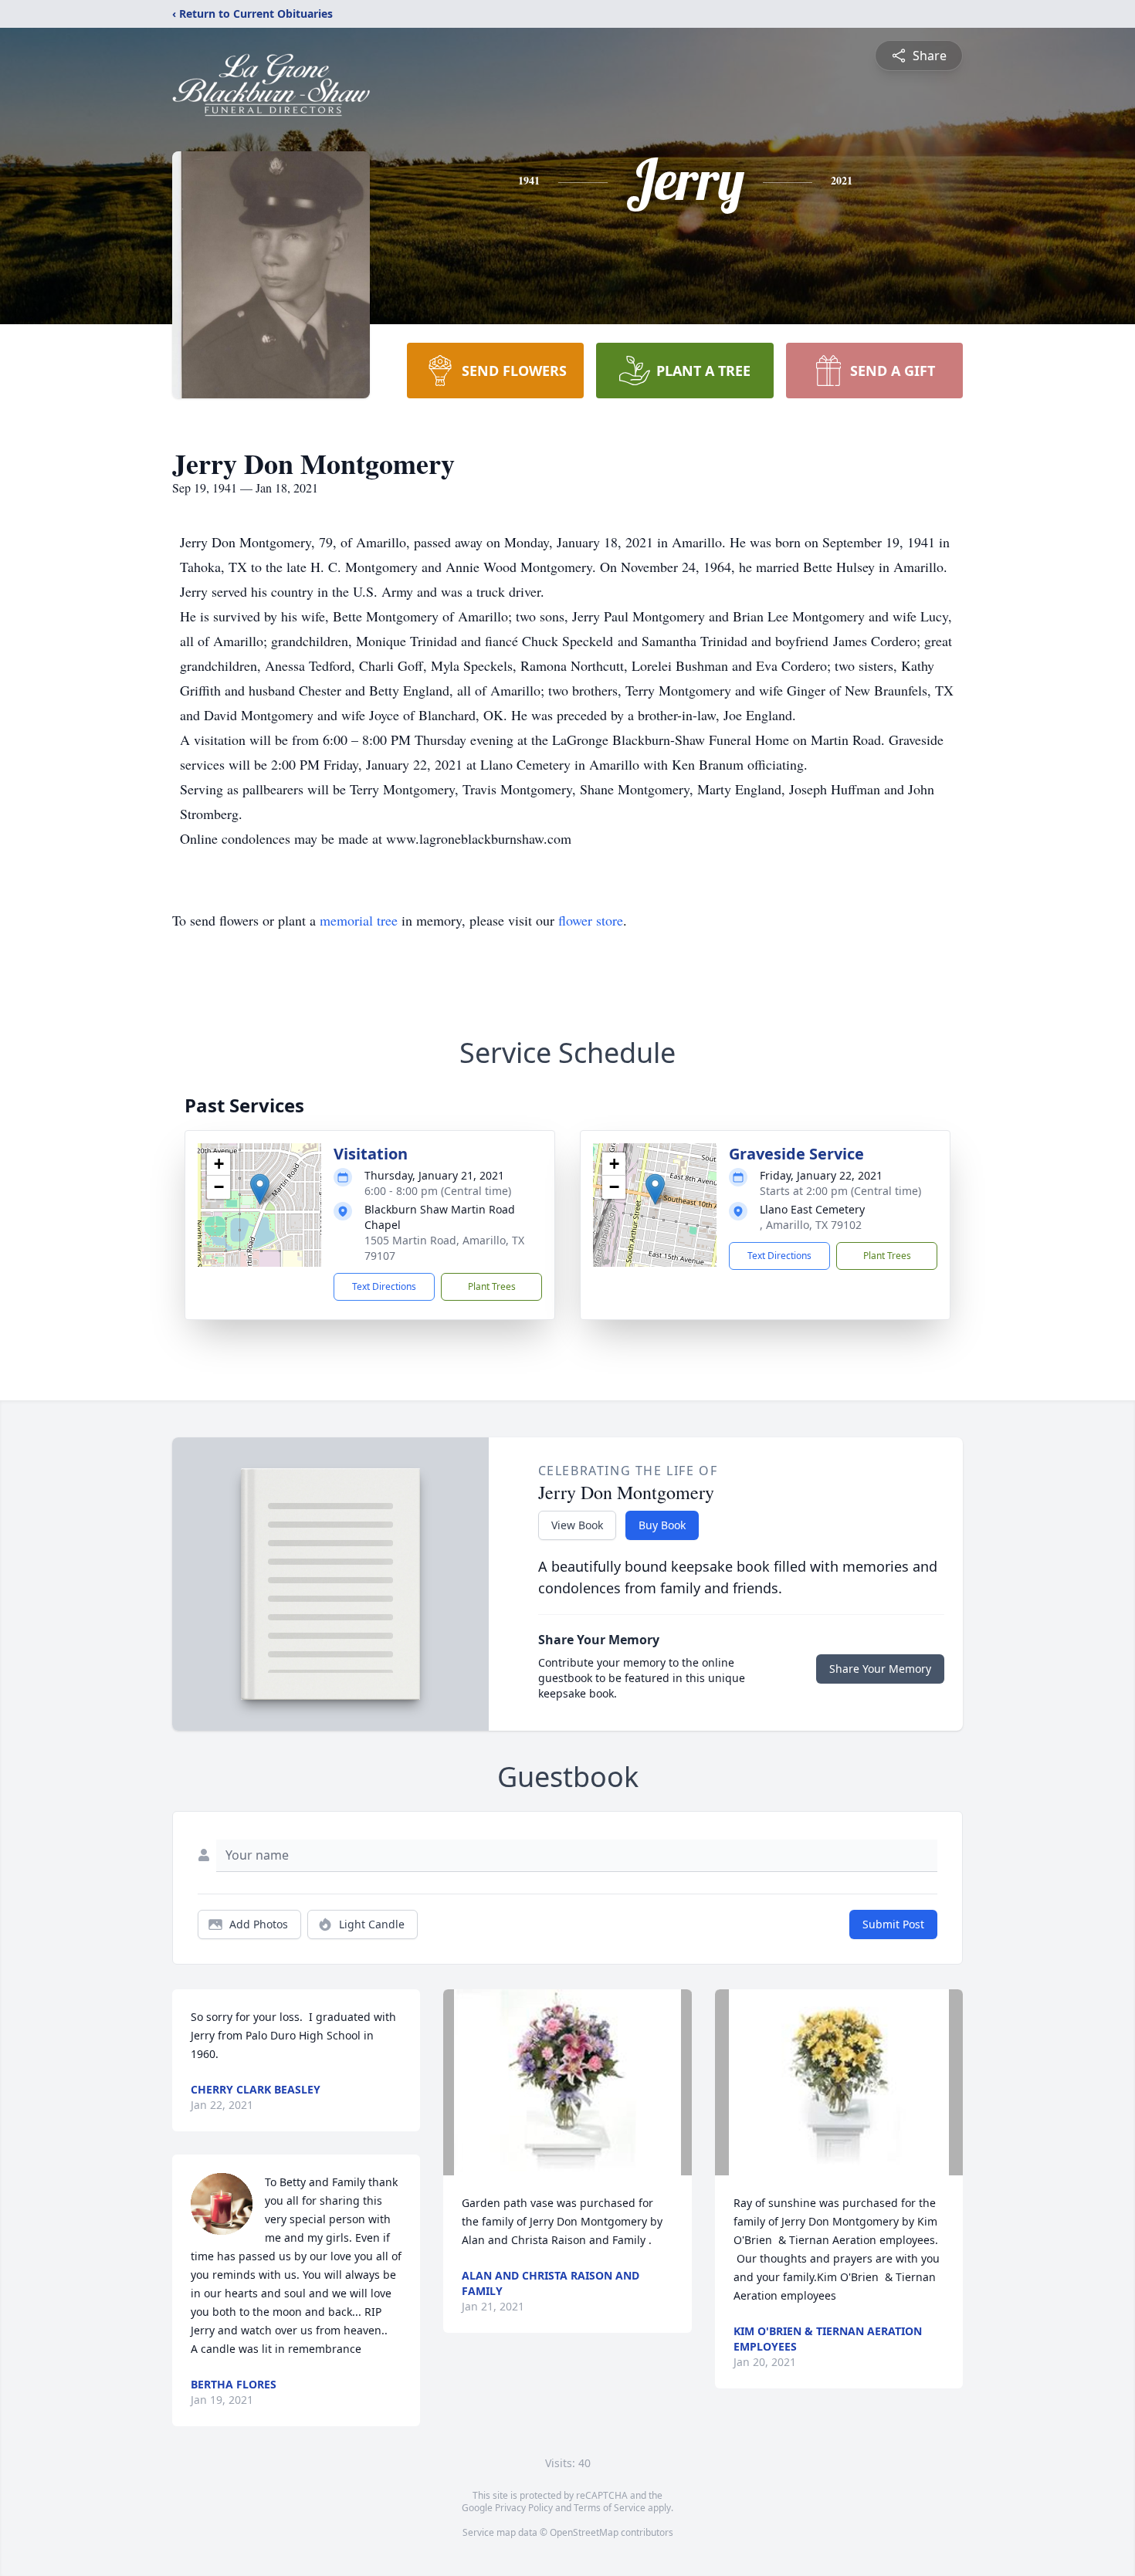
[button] (260, 1189)
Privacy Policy (524, 2508)
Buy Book (662, 1525)
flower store (591, 920)
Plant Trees (492, 1286)
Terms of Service (610, 2508)
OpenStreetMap (584, 2532)
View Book (577, 1525)
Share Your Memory (880, 1669)
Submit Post (893, 1924)
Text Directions (384, 1286)
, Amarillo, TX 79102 (811, 1225)
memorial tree (359, 920)
